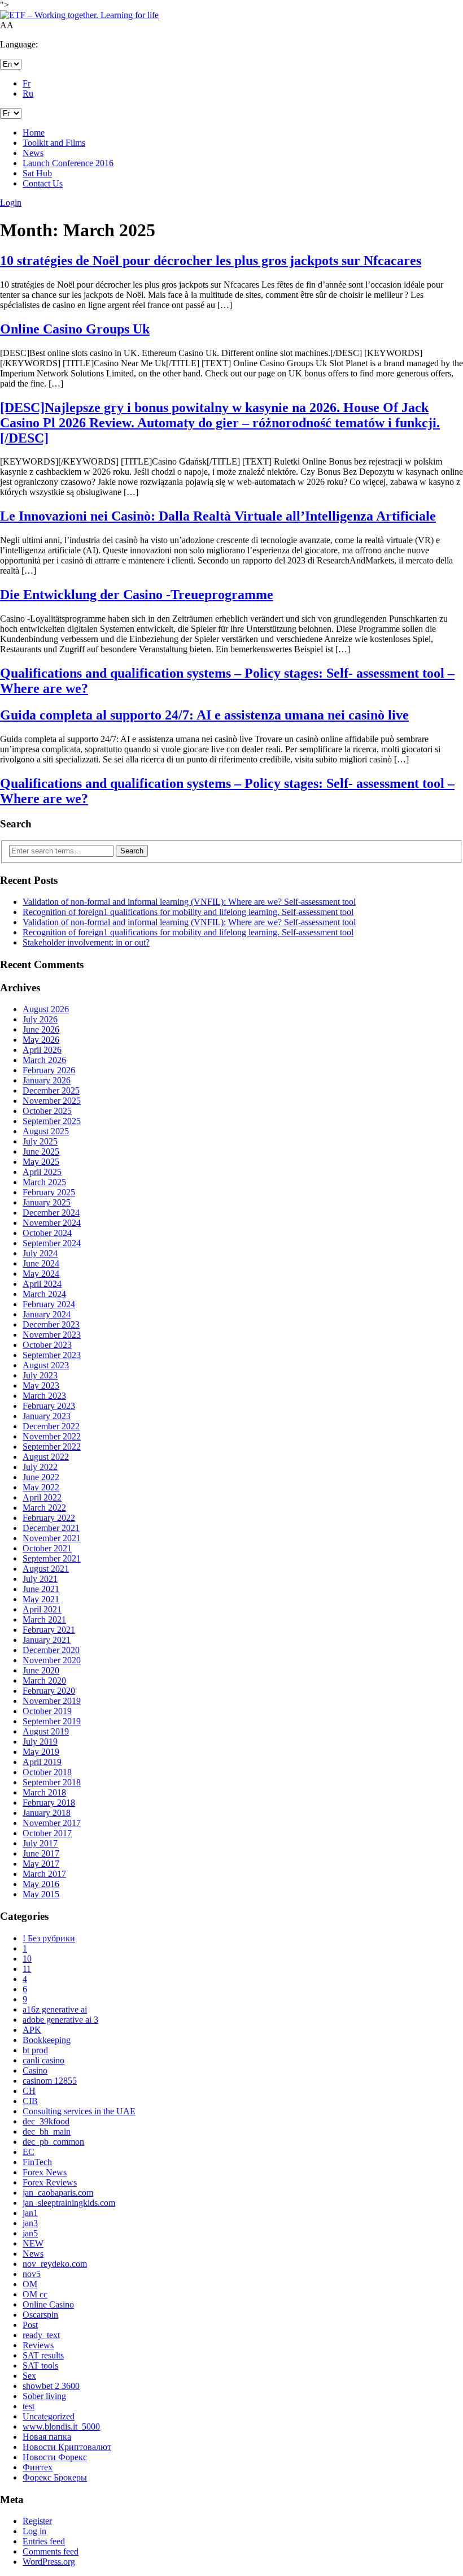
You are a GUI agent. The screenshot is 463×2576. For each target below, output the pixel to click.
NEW (33, 2243)
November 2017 (52, 1823)
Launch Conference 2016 (68, 163)
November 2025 (52, 1101)
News (33, 153)
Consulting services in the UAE (79, 2111)
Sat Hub (37, 173)
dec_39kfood (46, 2121)
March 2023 (44, 1396)
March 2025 (44, 1182)
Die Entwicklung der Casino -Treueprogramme (137, 595)
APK (32, 2030)
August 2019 (46, 1731)
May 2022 (41, 1487)
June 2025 (41, 1152)
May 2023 (41, 1385)
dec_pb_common (53, 2142)
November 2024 (52, 1223)
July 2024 (40, 1253)
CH (29, 2091)
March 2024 (44, 1294)
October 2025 (47, 1111)
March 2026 (44, 1060)
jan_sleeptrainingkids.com (69, 2203)
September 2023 (52, 1355)
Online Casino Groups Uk (75, 329)
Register (37, 2521)
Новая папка (47, 2437)
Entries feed (44, 2541)
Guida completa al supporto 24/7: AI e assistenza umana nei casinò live (204, 715)
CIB (30, 2101)
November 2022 (52, 1436)
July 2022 (40, 1467)
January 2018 (47, 1813)
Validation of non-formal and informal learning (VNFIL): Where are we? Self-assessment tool (189, 902)
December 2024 (51, 1213)
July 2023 (40, 1375)
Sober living (44, 2396)
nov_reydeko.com (55, 2264)
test (29, 2406)
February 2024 (49, 1304)
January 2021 (47, 1640)
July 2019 (40, 1742)
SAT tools (40, 2365)
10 (27, 1959)
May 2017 (41, 1864)
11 (27, 1969)
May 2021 (41, 1599)
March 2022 (44, 1508)
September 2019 (52, 1721)
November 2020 (52, 1660)
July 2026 (40, 1019)
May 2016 (41, 1884)
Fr (27, 83)
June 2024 (41, 1263)
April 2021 (42, 1609)
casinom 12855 (50, 2081)
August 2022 (46, 1457)
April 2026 (42, 1050)
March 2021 (44, 1619)
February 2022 (49, 1518)
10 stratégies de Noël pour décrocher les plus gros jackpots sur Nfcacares (211, 261)
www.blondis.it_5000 (61, 2427)
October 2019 (47, 1711)
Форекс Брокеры (55, 2477)
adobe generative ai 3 (60, 2020)
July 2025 (40, 1141)
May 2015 (41, 1894)
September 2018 (52, 1782)
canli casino (43, 2060)
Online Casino (48, 2304)
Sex (29, 2376)
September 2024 (52, 1243)
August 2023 (46, 1365)
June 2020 (41, 1670)
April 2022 (42, 1497)
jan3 (30, 2223)
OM (30, 2284)
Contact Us (43, 183)
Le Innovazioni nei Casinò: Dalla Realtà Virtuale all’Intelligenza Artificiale (218, 516)
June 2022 (41, 1477)
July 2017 (40, 1843)
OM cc (35, 2294)
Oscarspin (40, 2315)
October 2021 (47, 1548)
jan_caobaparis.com (58, 2193)
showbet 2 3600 (51, 2386)
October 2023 (47, 1345)
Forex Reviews (50, 2182)
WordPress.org (49, 2562)
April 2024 (42, 1284)
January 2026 (47, 1080)
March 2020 (44, 1681)
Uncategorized (49, 2416)
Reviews (38, 2345)
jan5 (30, 2233)
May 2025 (41, 1162)
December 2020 (51, 1650)
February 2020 (49, 1691)
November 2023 (52, 1335)
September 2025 (52, 1121)
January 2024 (47, 1314)
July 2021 (40, 1579)
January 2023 (47, 1416)
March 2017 (44, 1874)
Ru (28, 94)
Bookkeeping (47, 2040)
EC (29, 2152)
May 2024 (41, 1274)
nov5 (32, 2274)
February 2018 (49, 1803)
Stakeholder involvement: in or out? (86, 942)
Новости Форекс (55, 2457)
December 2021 (51, 1528)
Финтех (38, 2467)
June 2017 (41, 1853)
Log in (34, 2531)
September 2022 (52, 1447)
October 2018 (47, 1772)
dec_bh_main (47, 2132)
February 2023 (49, 1406)
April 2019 (42, 1762)
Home (34, 133)
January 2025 (47, 1202)
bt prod (35, 2050)
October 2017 (47, 1833)
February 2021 (49, 1630)
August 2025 (46, 1131)
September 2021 (52, 1558)
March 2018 (44, 1792)
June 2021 (41, 1589)
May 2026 (41, 1040)
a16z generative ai (55, 2009)
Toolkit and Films (54, 143)
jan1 (30, 2213)
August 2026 (46, 1009)
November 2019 (52, 1701)
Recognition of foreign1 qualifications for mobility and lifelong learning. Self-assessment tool (188, 912)
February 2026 (49, 1070)
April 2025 (42, 1172)
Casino (35, 2070)
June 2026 (41, 1029)
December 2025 (51, 1090)
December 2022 (51, 1426)
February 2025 (49, 1192)
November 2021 (52, 1538)
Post (30, 2325)
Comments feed (51, 2551)
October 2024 (47, 1233)
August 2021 (46, 1569)
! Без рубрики (49, 1938)
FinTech (37, 2162)
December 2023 (51, 1324)
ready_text (41, 2335)
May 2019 (41, 1752)
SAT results (43, 2355)
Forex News (45, 2172)
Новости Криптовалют (67, 2447)
